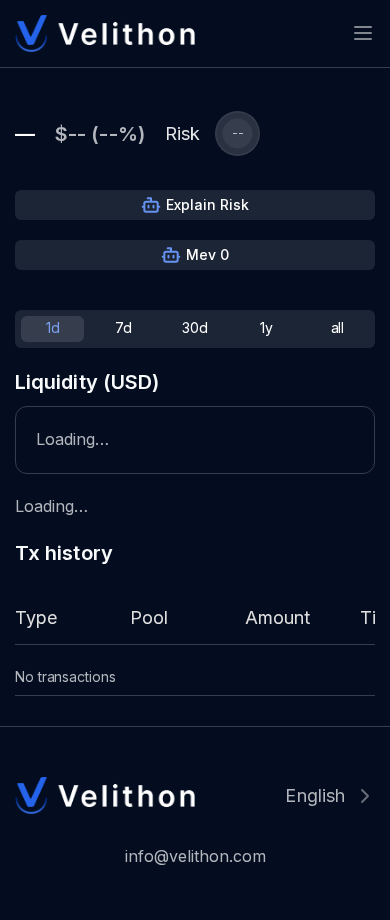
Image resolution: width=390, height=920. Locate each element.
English (315, 795)
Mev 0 (207, 254)
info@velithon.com (195, 856)
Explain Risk (207, 204)
